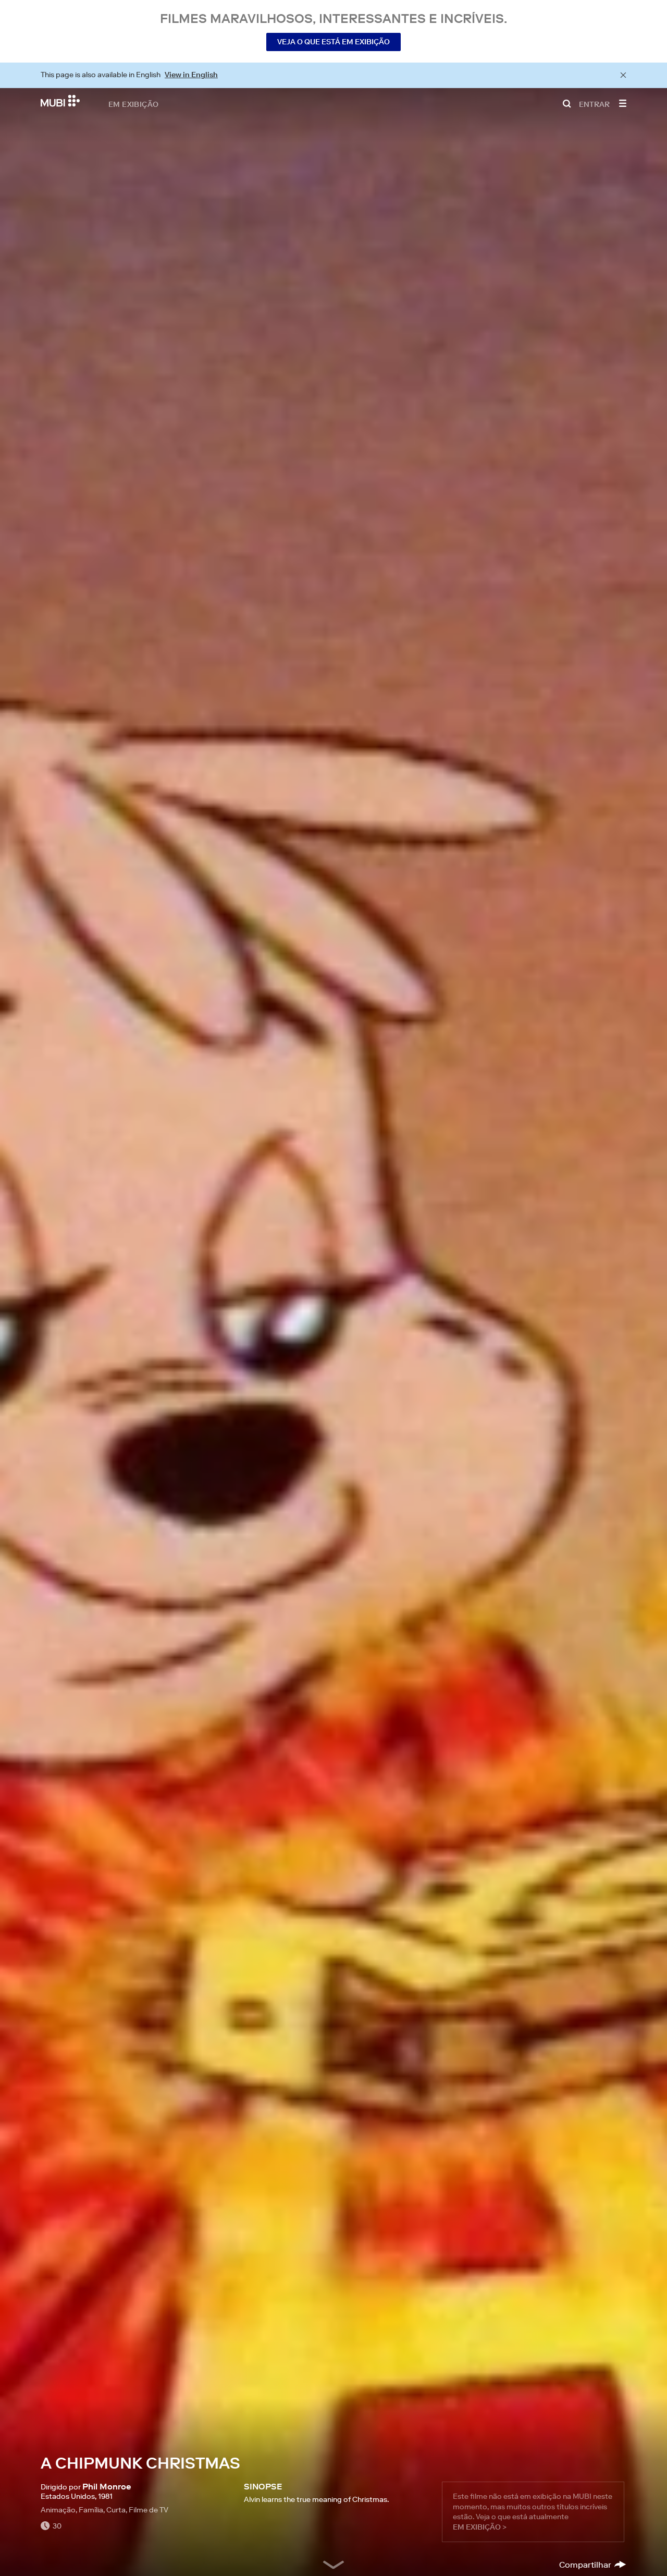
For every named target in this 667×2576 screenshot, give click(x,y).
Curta (116, 2510)
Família (91, 2510)
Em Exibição (133, 104)
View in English (191, 75)
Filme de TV (149, 2510)
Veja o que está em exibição (333, 42)
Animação (58, 2510)
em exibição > (480, 2527)
